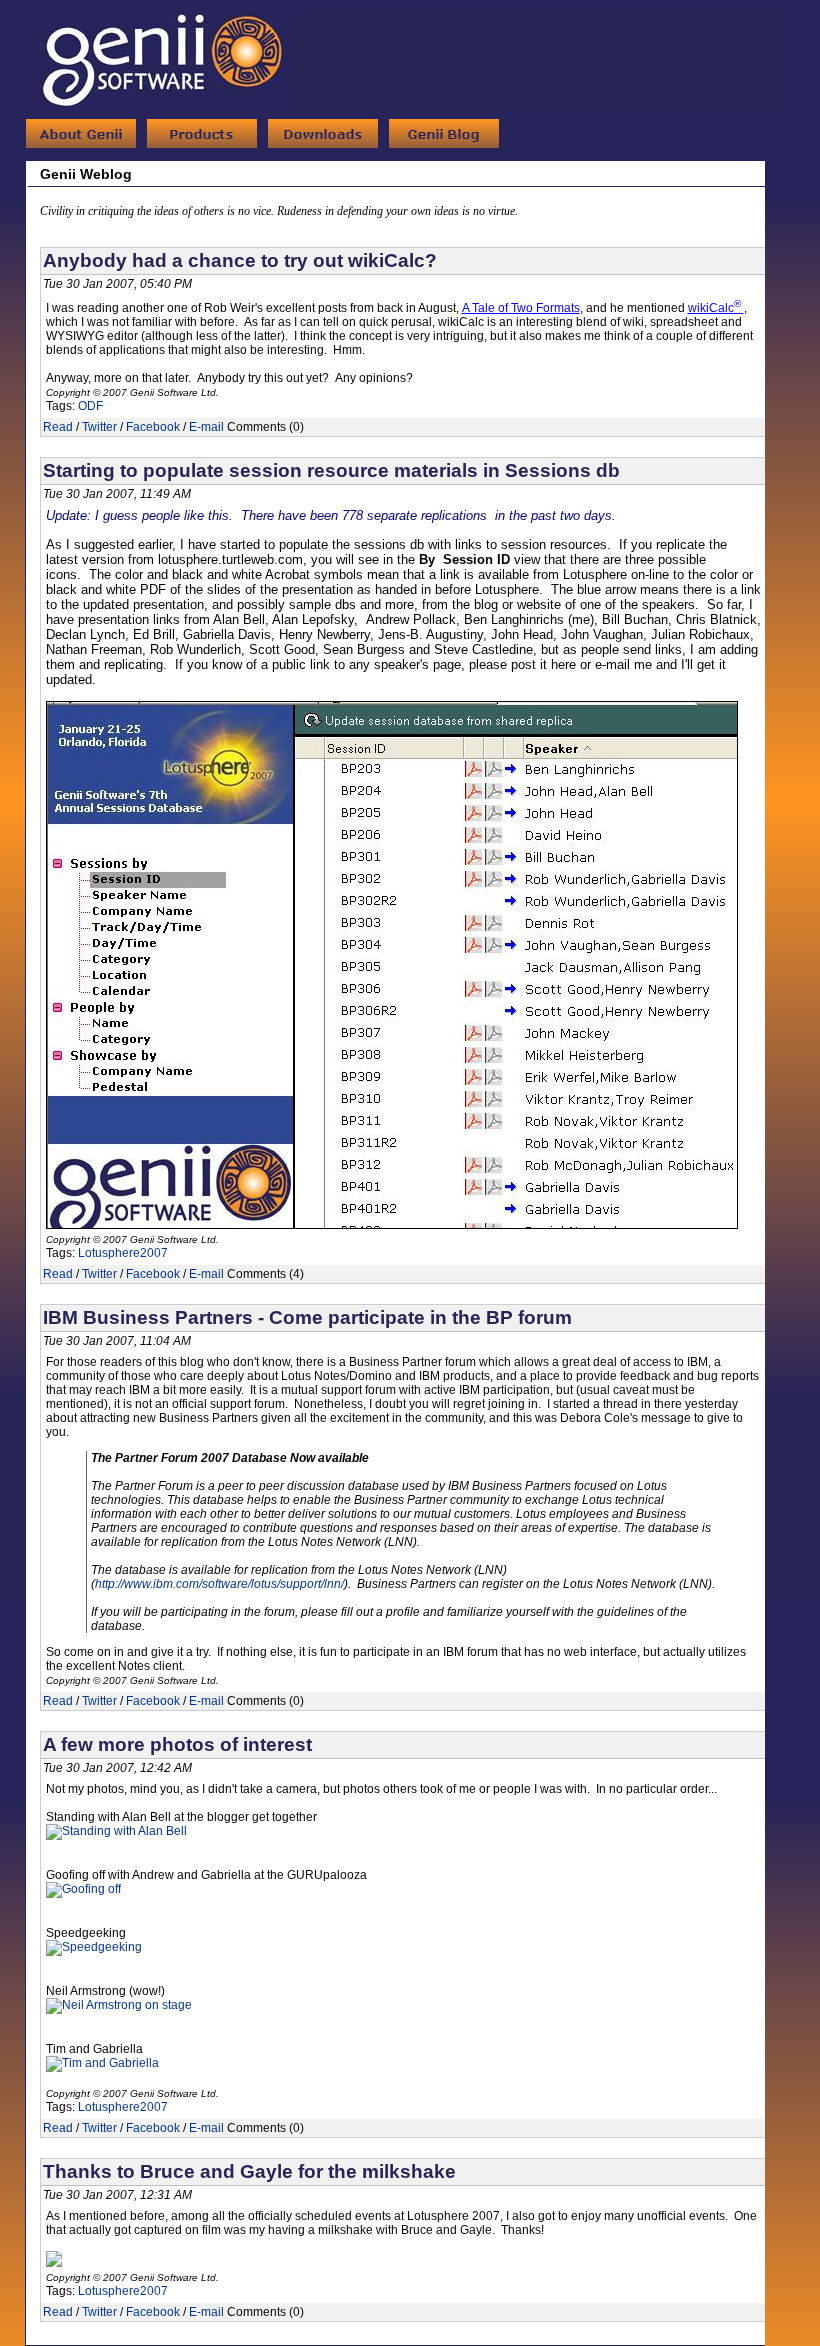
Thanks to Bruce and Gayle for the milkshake (249, 2171)
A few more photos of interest (177, 1744)
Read (58, 427)
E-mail (206, 427)
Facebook (153, 427)
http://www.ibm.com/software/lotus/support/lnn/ (219, 1584)
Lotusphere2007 (123, 1253)
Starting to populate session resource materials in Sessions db (331, 470)
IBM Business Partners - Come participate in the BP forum (307, 1317)
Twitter (99, 427)
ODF (90, 406)
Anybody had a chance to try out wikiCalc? (240, 260)
